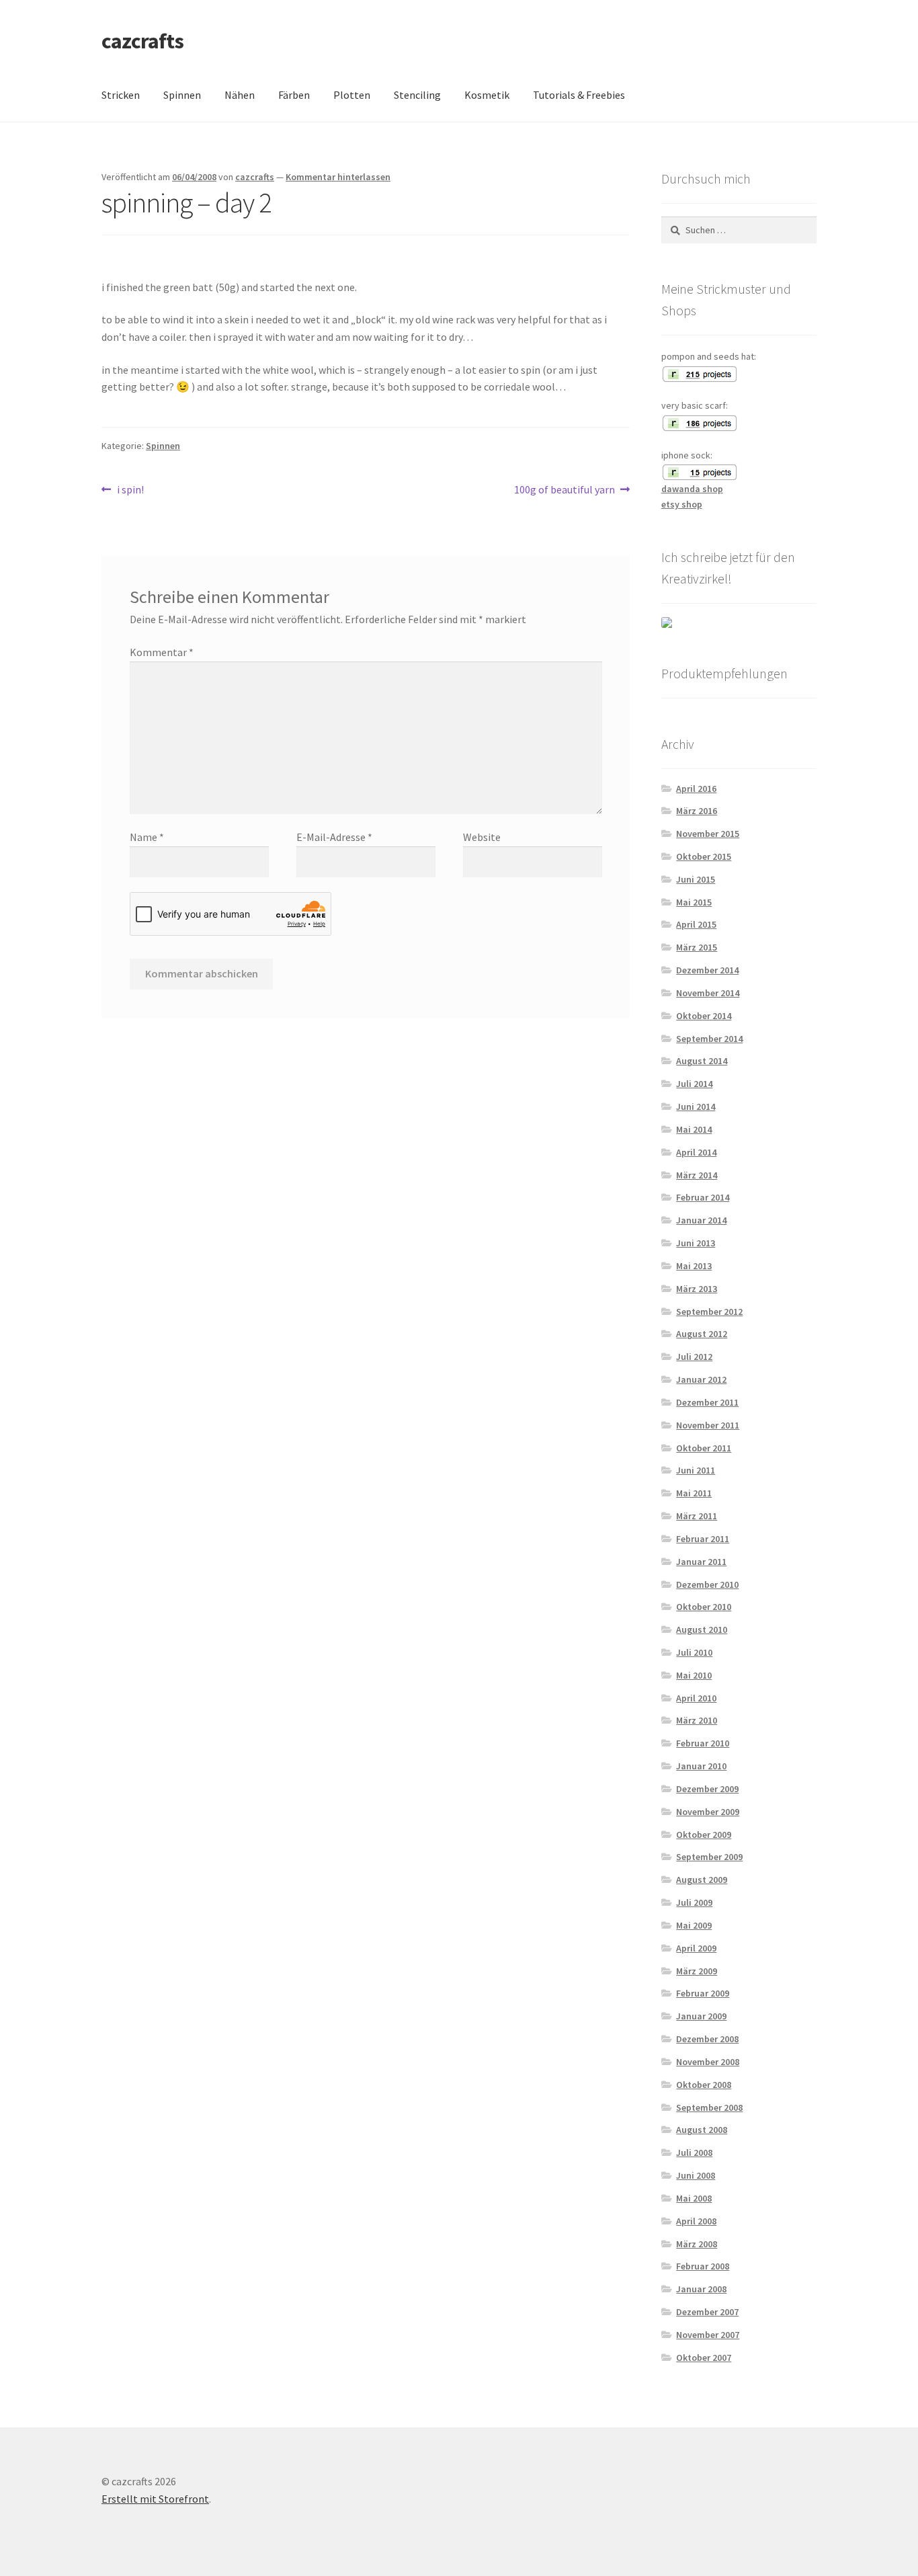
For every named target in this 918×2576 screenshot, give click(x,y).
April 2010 (696, 1698)
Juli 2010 (694, 1652)
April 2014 (696, 1152)
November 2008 (708, 2062)
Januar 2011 (701, 1562)
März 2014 (697, 1175)
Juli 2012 (694, 1357)
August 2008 (702, 2130)
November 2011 (708, 1425)
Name (147, 837)
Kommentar (162, 652)
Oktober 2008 (704, 2085)
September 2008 (709, 2107)
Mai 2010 (694, 1675)
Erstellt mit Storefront (155, 2499)
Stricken (121, 95)
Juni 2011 (696, 1470)
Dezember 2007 (707, 2312)
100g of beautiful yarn (565, 490)
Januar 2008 (701, 2289)
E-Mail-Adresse (334, 837)
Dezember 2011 (707, 1402)
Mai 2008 (694, 2198)
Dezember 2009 (707, 1789)
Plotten (352, 95)
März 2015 (697, 947)
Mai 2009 (694, 1925)
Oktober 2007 (704, 2358)
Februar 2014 (703, 1197)
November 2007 (708, 2335)
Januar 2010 (701, 1766)
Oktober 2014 (704, 1016)
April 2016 (696, 789)
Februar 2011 (703, 1539)
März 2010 (697, 1720)
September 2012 (709, 1312)
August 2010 (702, 1629)
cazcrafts (142, 41)
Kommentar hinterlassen (338, 177)
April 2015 (696, 924)
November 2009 (708, 1812)
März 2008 (697, 2244)
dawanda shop (692, 489)
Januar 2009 (701, 2016)
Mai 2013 (694, 1266)
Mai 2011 (694, 1493)
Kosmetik (487, 95)
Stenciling (417, 95)
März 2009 (697, 1971)
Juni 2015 (696, 879)
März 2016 (697, 811)
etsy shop (682, 504)
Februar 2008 (703, 2266)
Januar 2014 (701, 1220)
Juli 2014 (694, 1084)
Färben (294, 95)
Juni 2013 (696, 1243)
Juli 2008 (694, 2152)
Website (482, 837)
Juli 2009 (694, 1902)
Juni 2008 (696, 2175)
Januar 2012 (701, 1379)
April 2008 (696, 2221)
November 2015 (708, 834)
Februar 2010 (703, 1743)
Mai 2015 (694, 902)
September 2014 (709, 1039)
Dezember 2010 (707, 1584)
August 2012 (702, 1334)
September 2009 (709, 1857)
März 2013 (697, 1289)
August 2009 (702, 1880)
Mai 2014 (694, 1129)
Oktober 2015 (704, 856)
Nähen (240, 95)
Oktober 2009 (704, 1835)
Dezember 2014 (707, 970)
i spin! (130, 490)
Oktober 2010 (704, 1607)
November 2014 (708, 993)
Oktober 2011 (704, 1448)
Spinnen (182, 95)
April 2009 (696, 1948)
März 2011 (697, 1516)
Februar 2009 (703, 1993)
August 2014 (702, 1061)
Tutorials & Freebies (579, 95)
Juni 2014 (696, 1106)
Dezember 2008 (707, 2039)
